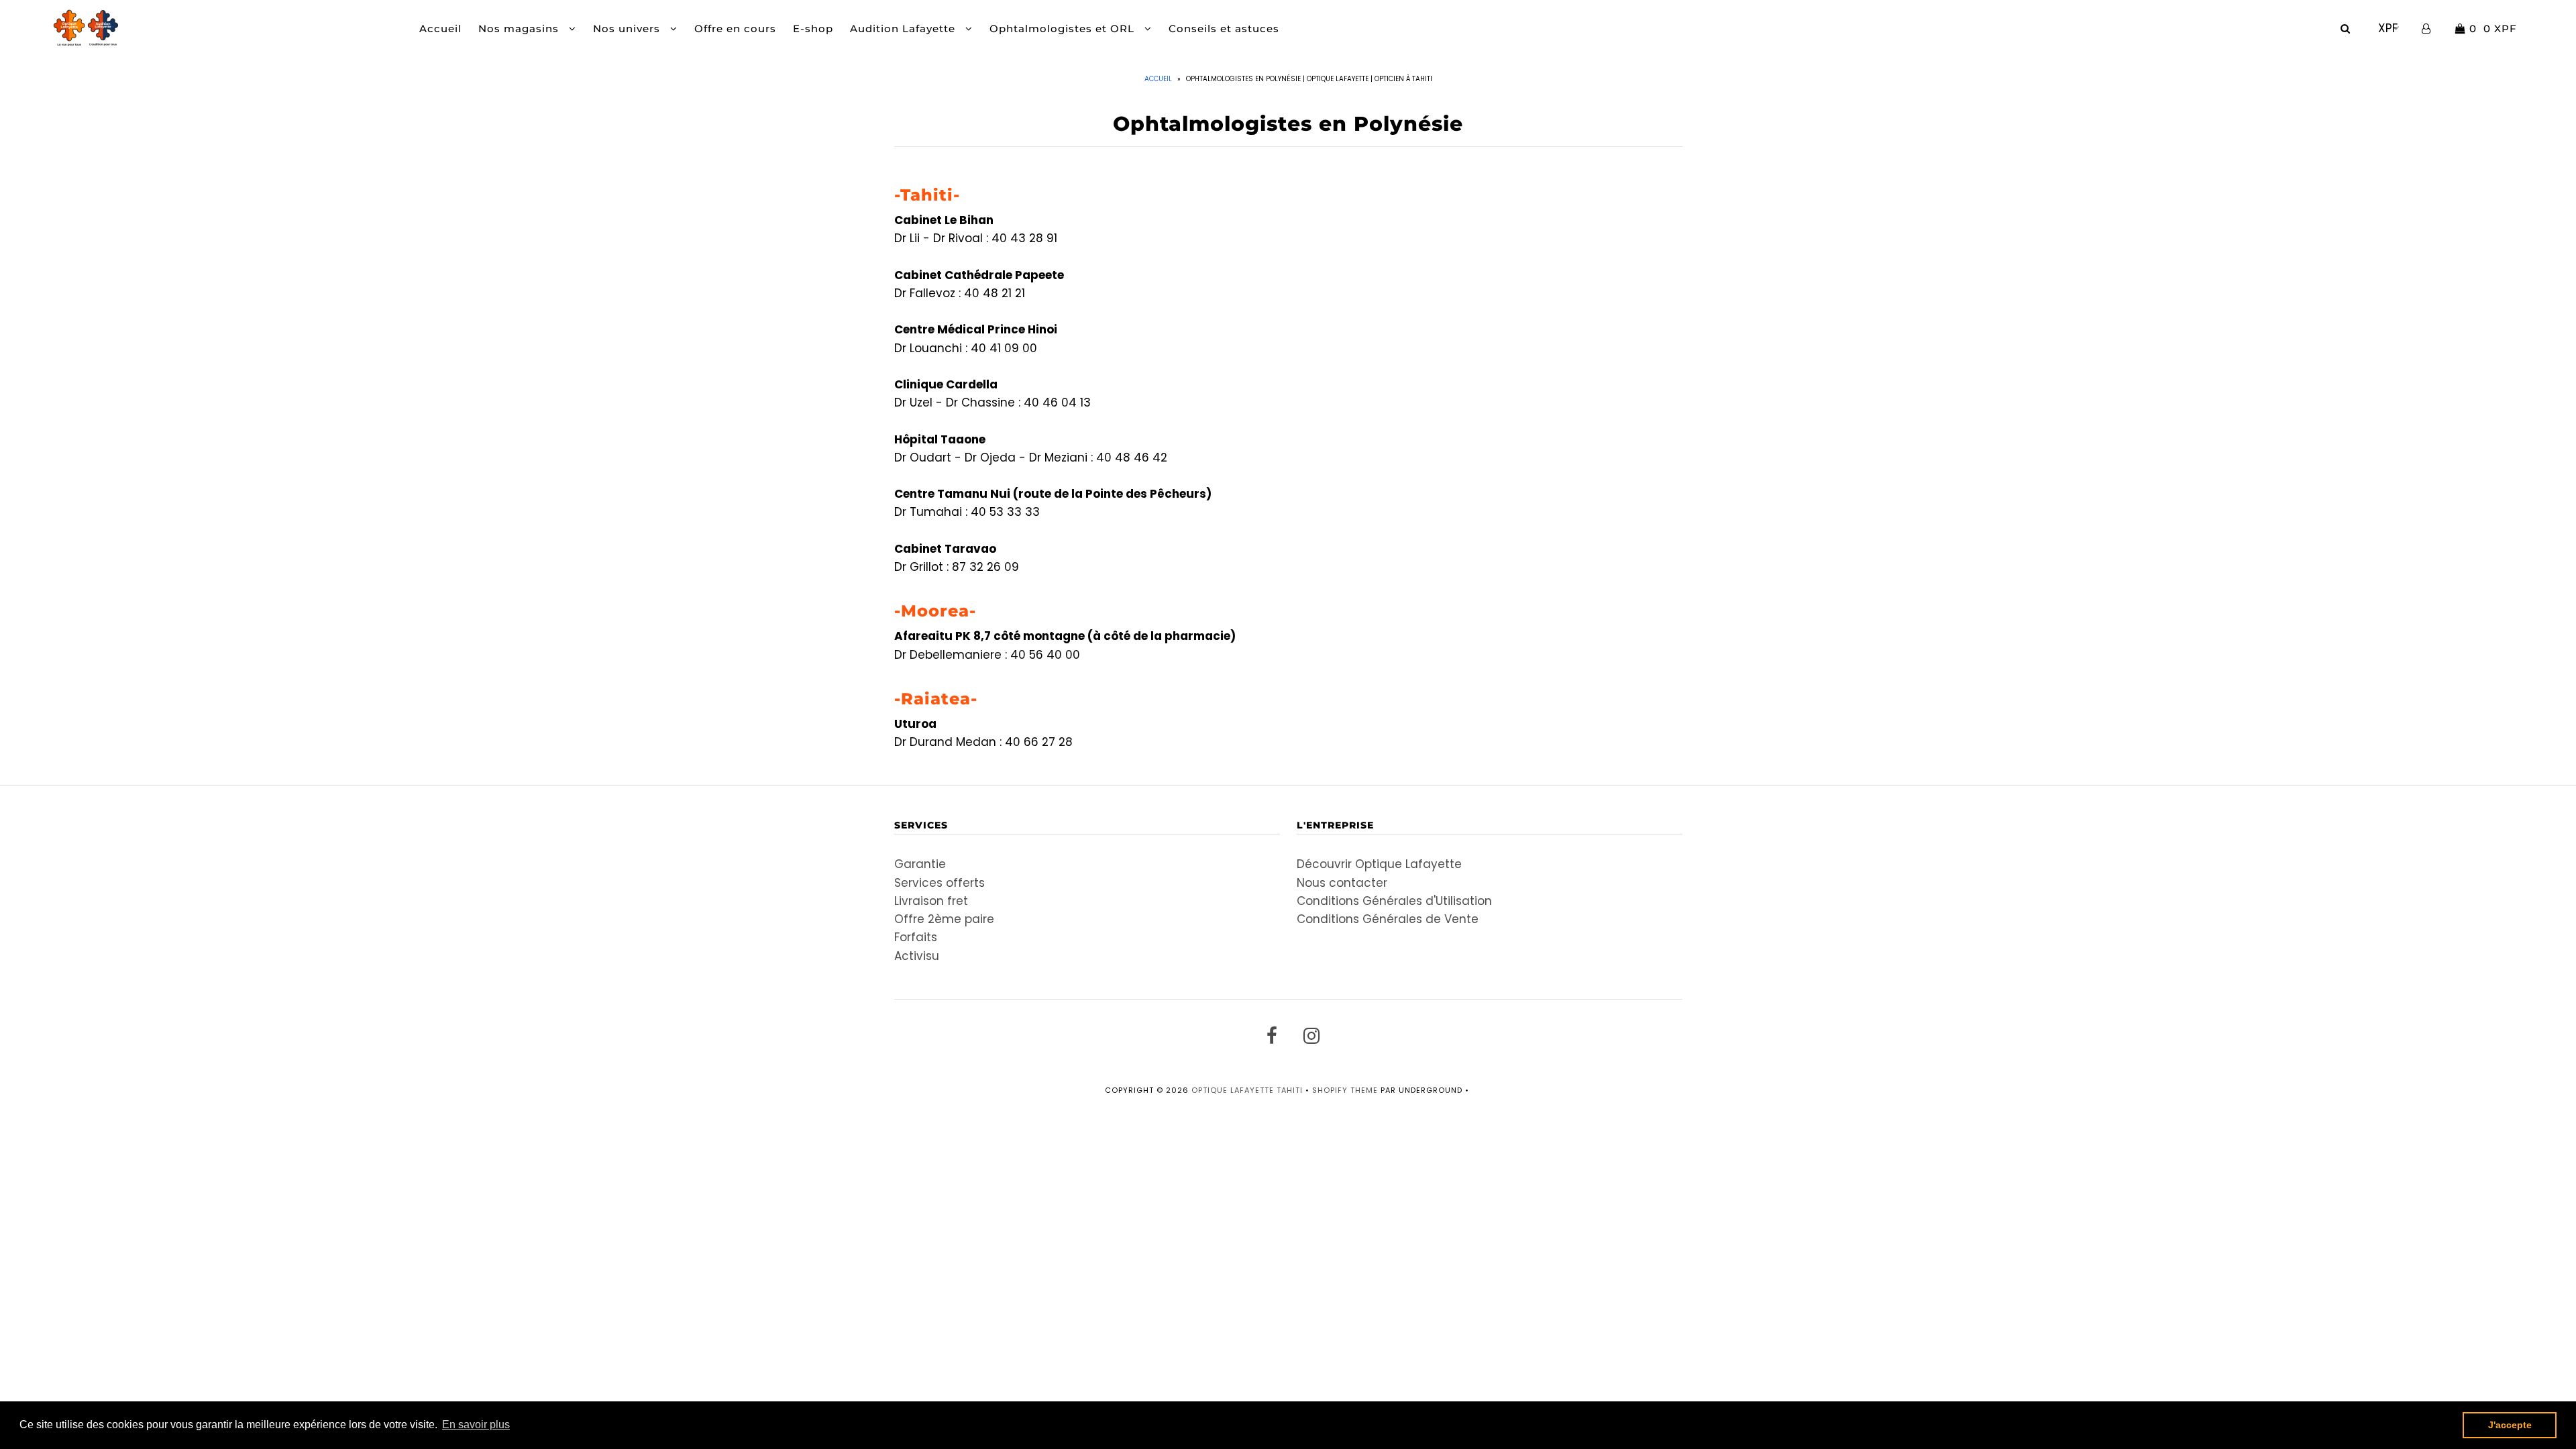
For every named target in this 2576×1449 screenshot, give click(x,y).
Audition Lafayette (904, 29)
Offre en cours (735, 29)
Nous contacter (1342, 883)
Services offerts (940, 883)
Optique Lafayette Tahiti (1247, 1090)
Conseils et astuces (1224, 29)
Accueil (440, 29)
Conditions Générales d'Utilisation (1394, 901)
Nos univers (628, 29)
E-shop (813, 29)
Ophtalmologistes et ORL (1064, 29)
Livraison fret (931, 901)
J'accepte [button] (2510, 1425)
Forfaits (916, 937)
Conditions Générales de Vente (1388, 919)
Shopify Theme (1345, 1090)
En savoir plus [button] (476, 1425)
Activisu (917, 956)
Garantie (920, 864)
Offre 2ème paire (944, 919)
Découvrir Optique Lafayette (1379, 864)
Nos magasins (520, 29)
